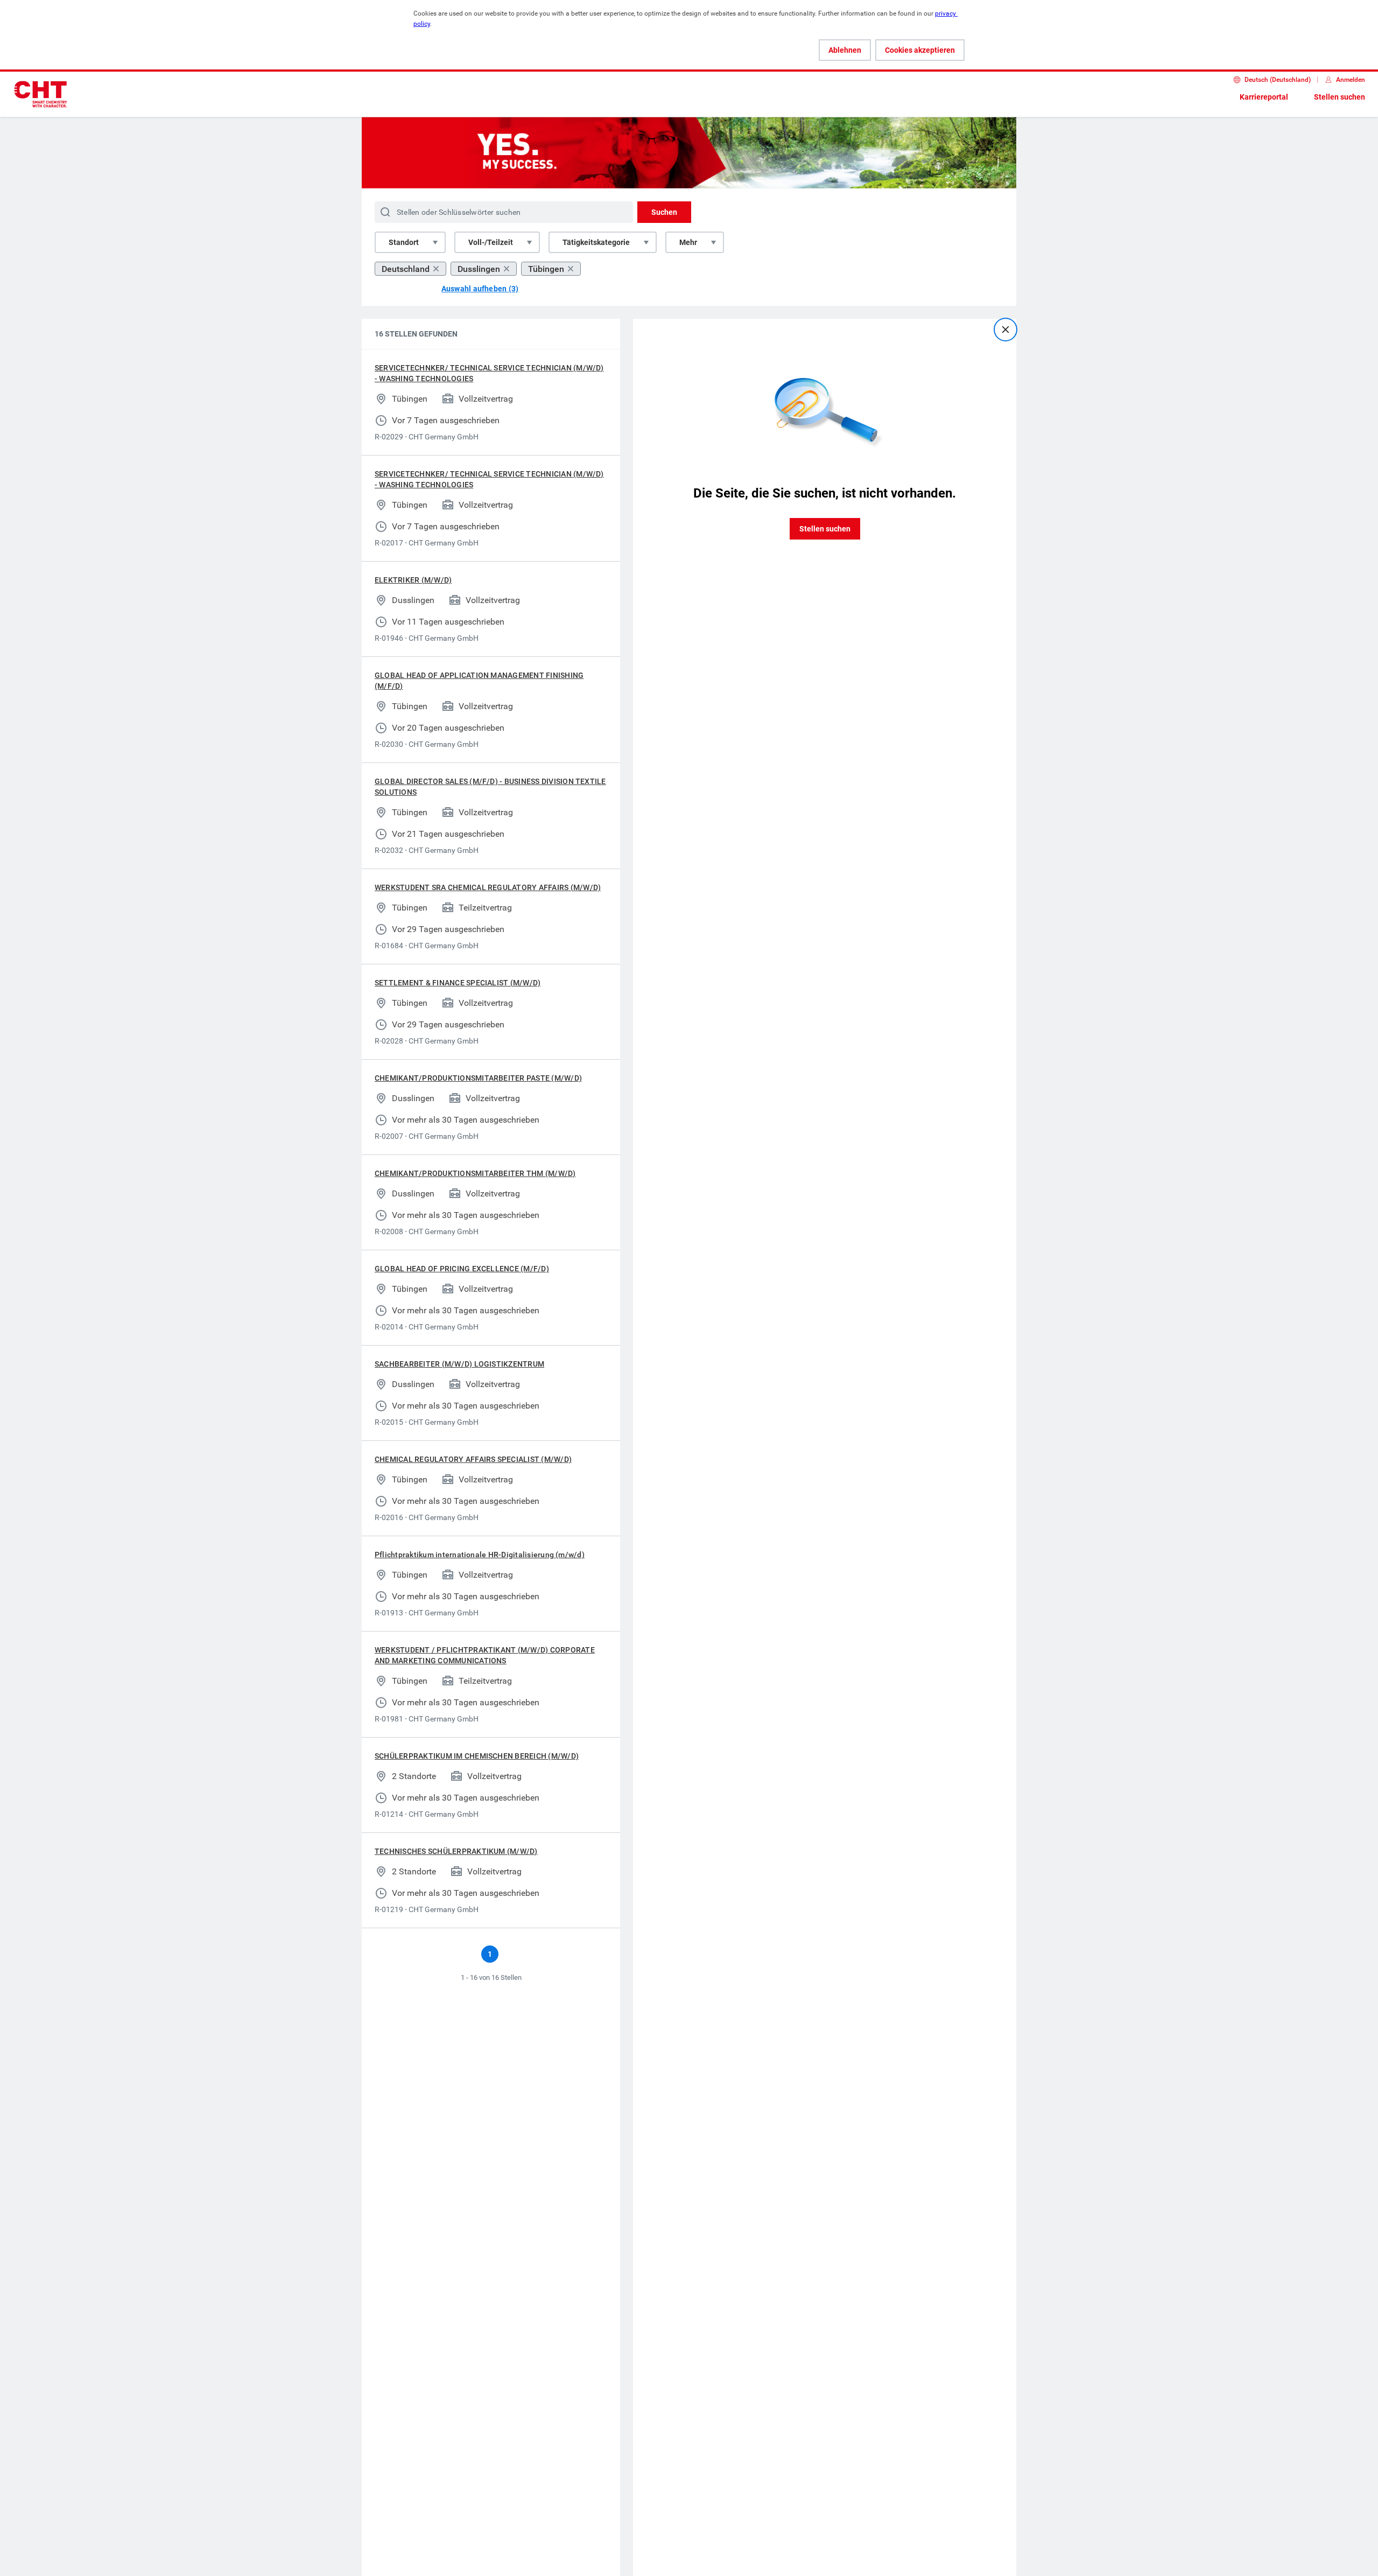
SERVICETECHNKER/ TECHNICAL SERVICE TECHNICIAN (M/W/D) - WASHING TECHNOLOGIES (489, 373)
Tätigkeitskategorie (596, 242)
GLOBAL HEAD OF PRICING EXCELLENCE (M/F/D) (462, 1269)
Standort (404, 242)
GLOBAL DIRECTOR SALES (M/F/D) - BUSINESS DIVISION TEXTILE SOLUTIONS (490, 787)
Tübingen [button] (546, 269)
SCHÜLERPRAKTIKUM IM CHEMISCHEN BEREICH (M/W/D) (477, 1756)
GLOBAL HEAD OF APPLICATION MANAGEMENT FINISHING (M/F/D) (479, 681)
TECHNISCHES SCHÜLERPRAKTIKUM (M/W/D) (456, 1851)
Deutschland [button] (406, 269)
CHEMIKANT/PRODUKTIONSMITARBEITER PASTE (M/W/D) (478, 1078)
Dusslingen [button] (479, 269)
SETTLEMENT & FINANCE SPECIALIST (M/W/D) (458, 983)
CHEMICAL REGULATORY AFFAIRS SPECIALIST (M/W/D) (473, 1459)
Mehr (688, 242)
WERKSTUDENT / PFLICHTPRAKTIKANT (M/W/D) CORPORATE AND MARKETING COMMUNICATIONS (485, 1655)
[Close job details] (1006, 330)
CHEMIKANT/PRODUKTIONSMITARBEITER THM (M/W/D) (475, 1173)
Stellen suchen (1340, 97)
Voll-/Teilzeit (491, 242)
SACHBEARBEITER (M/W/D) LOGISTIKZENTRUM (459, 1364)
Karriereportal (1264, 97)
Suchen (664, 212)
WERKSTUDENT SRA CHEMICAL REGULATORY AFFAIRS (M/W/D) (488, 887)
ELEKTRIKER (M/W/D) (413, 580)
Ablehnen (845, 50)
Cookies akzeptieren (920, 50)
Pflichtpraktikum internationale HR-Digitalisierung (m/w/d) (480, 1555)
